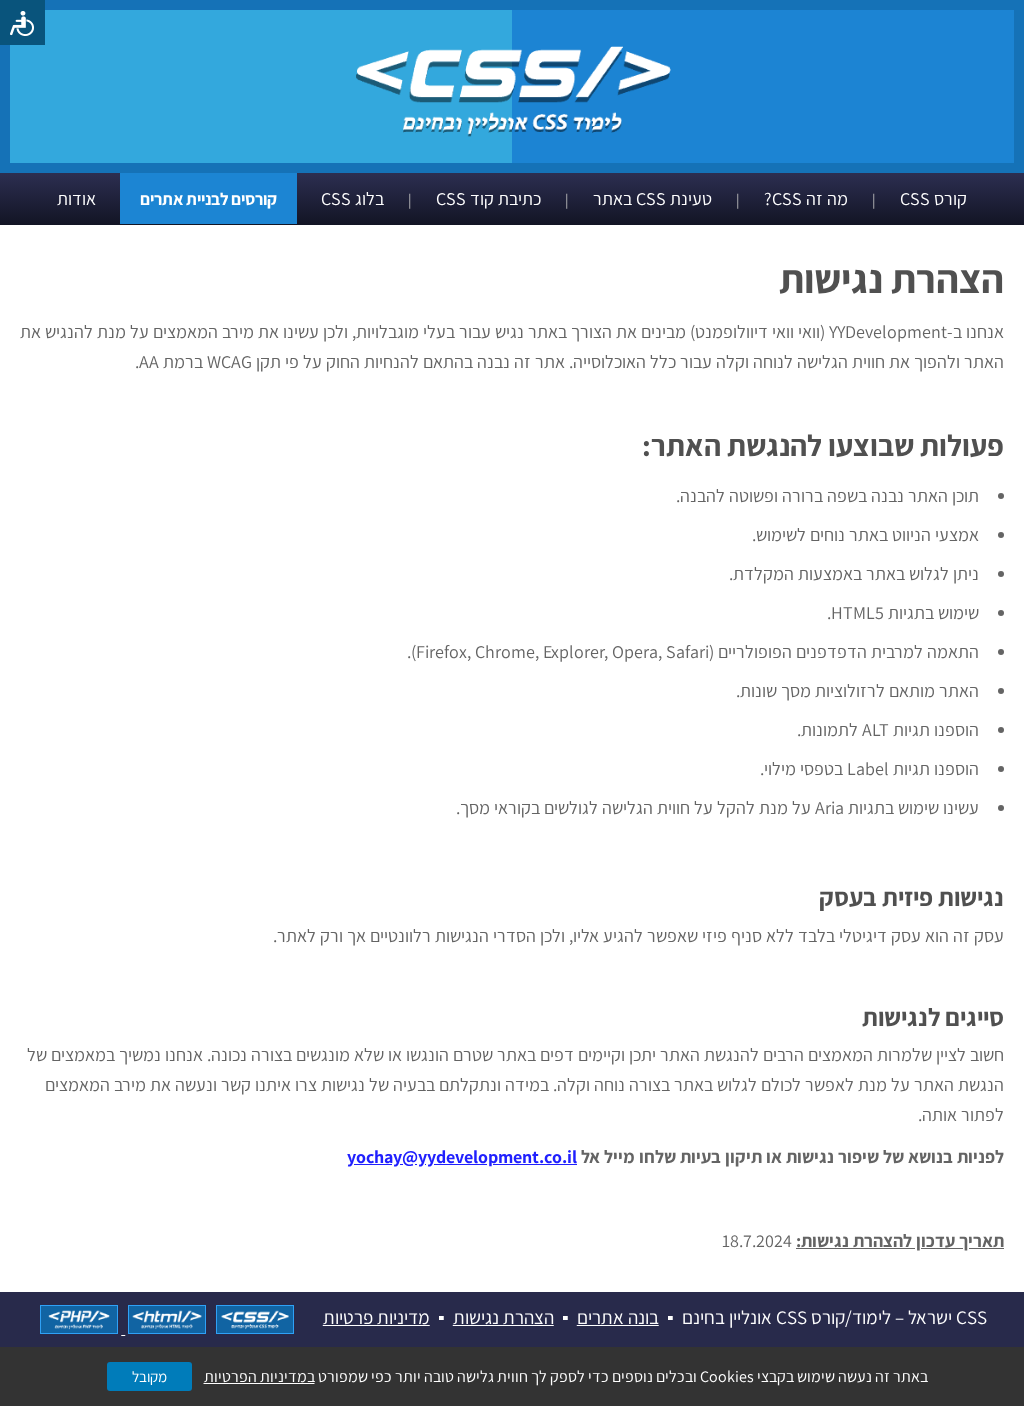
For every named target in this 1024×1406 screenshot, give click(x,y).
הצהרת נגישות (503, 1317)
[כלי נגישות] (22, 22)
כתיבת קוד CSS (488, 198)
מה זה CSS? (806, 198)
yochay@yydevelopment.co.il (462, 1156)
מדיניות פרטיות (376, 1317)
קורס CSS (933, 198)
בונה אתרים (618, 1317)
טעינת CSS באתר (652, 198)
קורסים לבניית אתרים (208, 199)
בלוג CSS (352, 198)
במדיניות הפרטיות (259, 1376)
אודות (76, 198)
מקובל (149, 1376)
